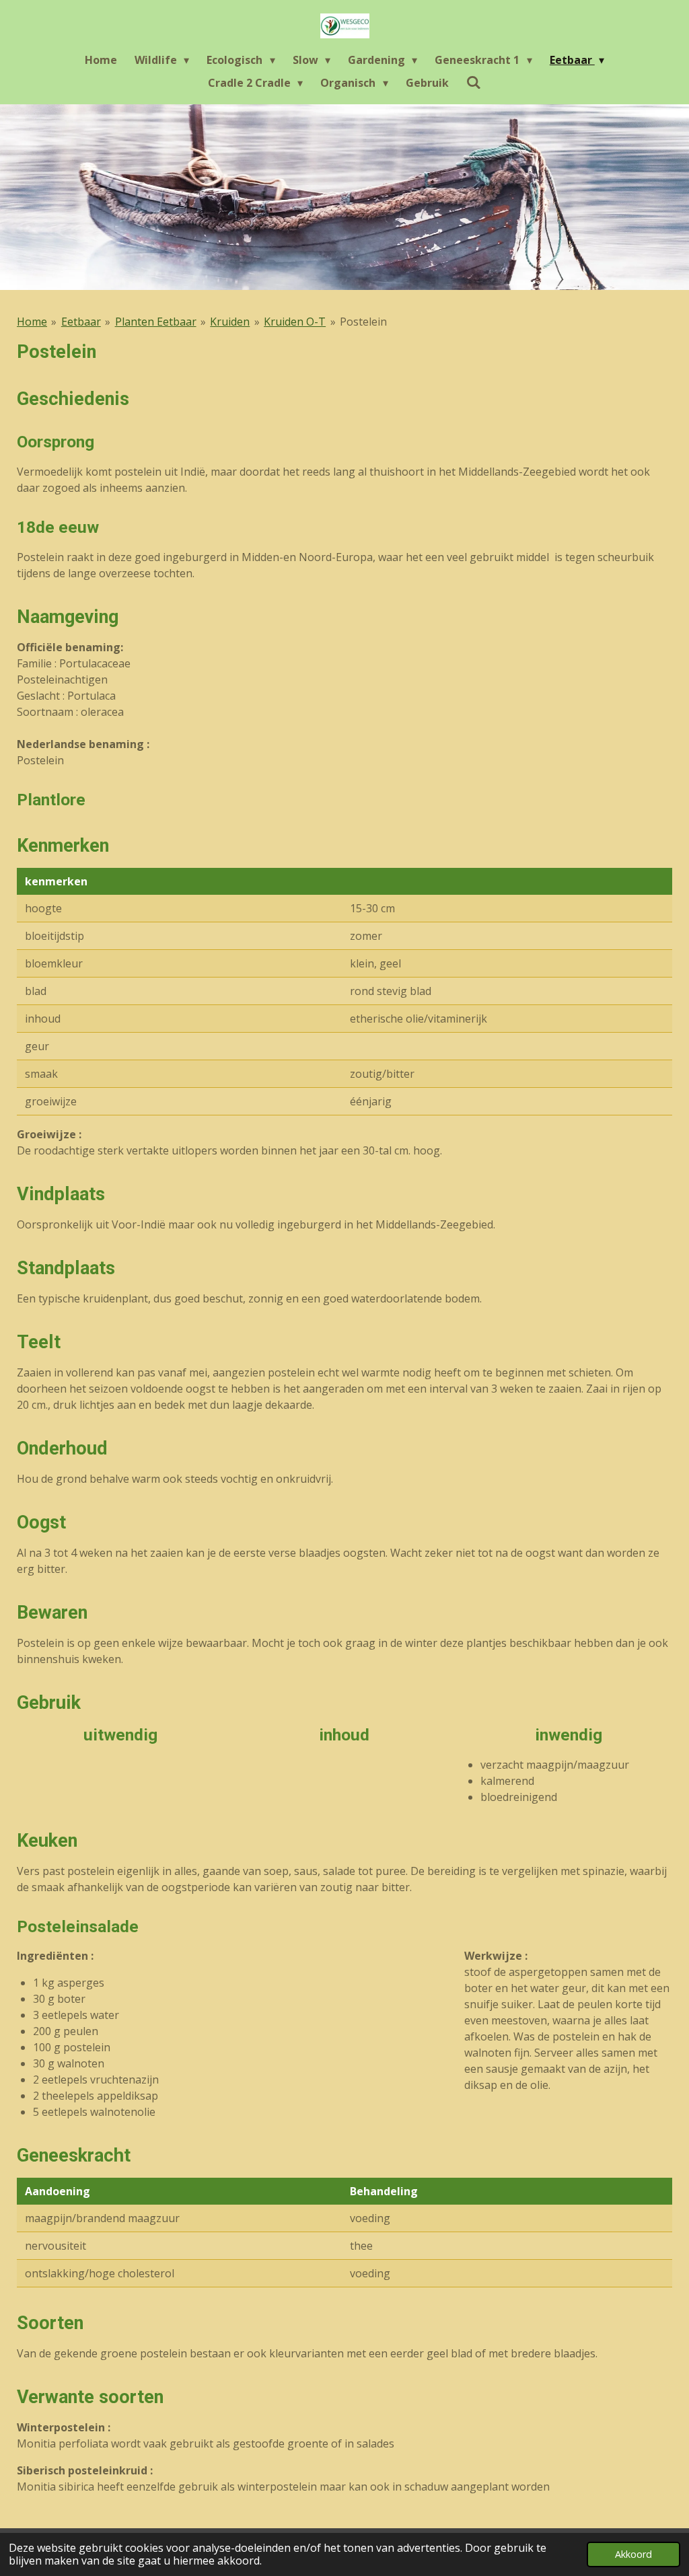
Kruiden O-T (295, 322)
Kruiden (230, 322)
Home (32, 322)
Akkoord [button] (633, 2554)
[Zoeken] (474, 82)
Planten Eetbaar (156, 322)
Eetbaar (81, 322)
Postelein (363, 322)
